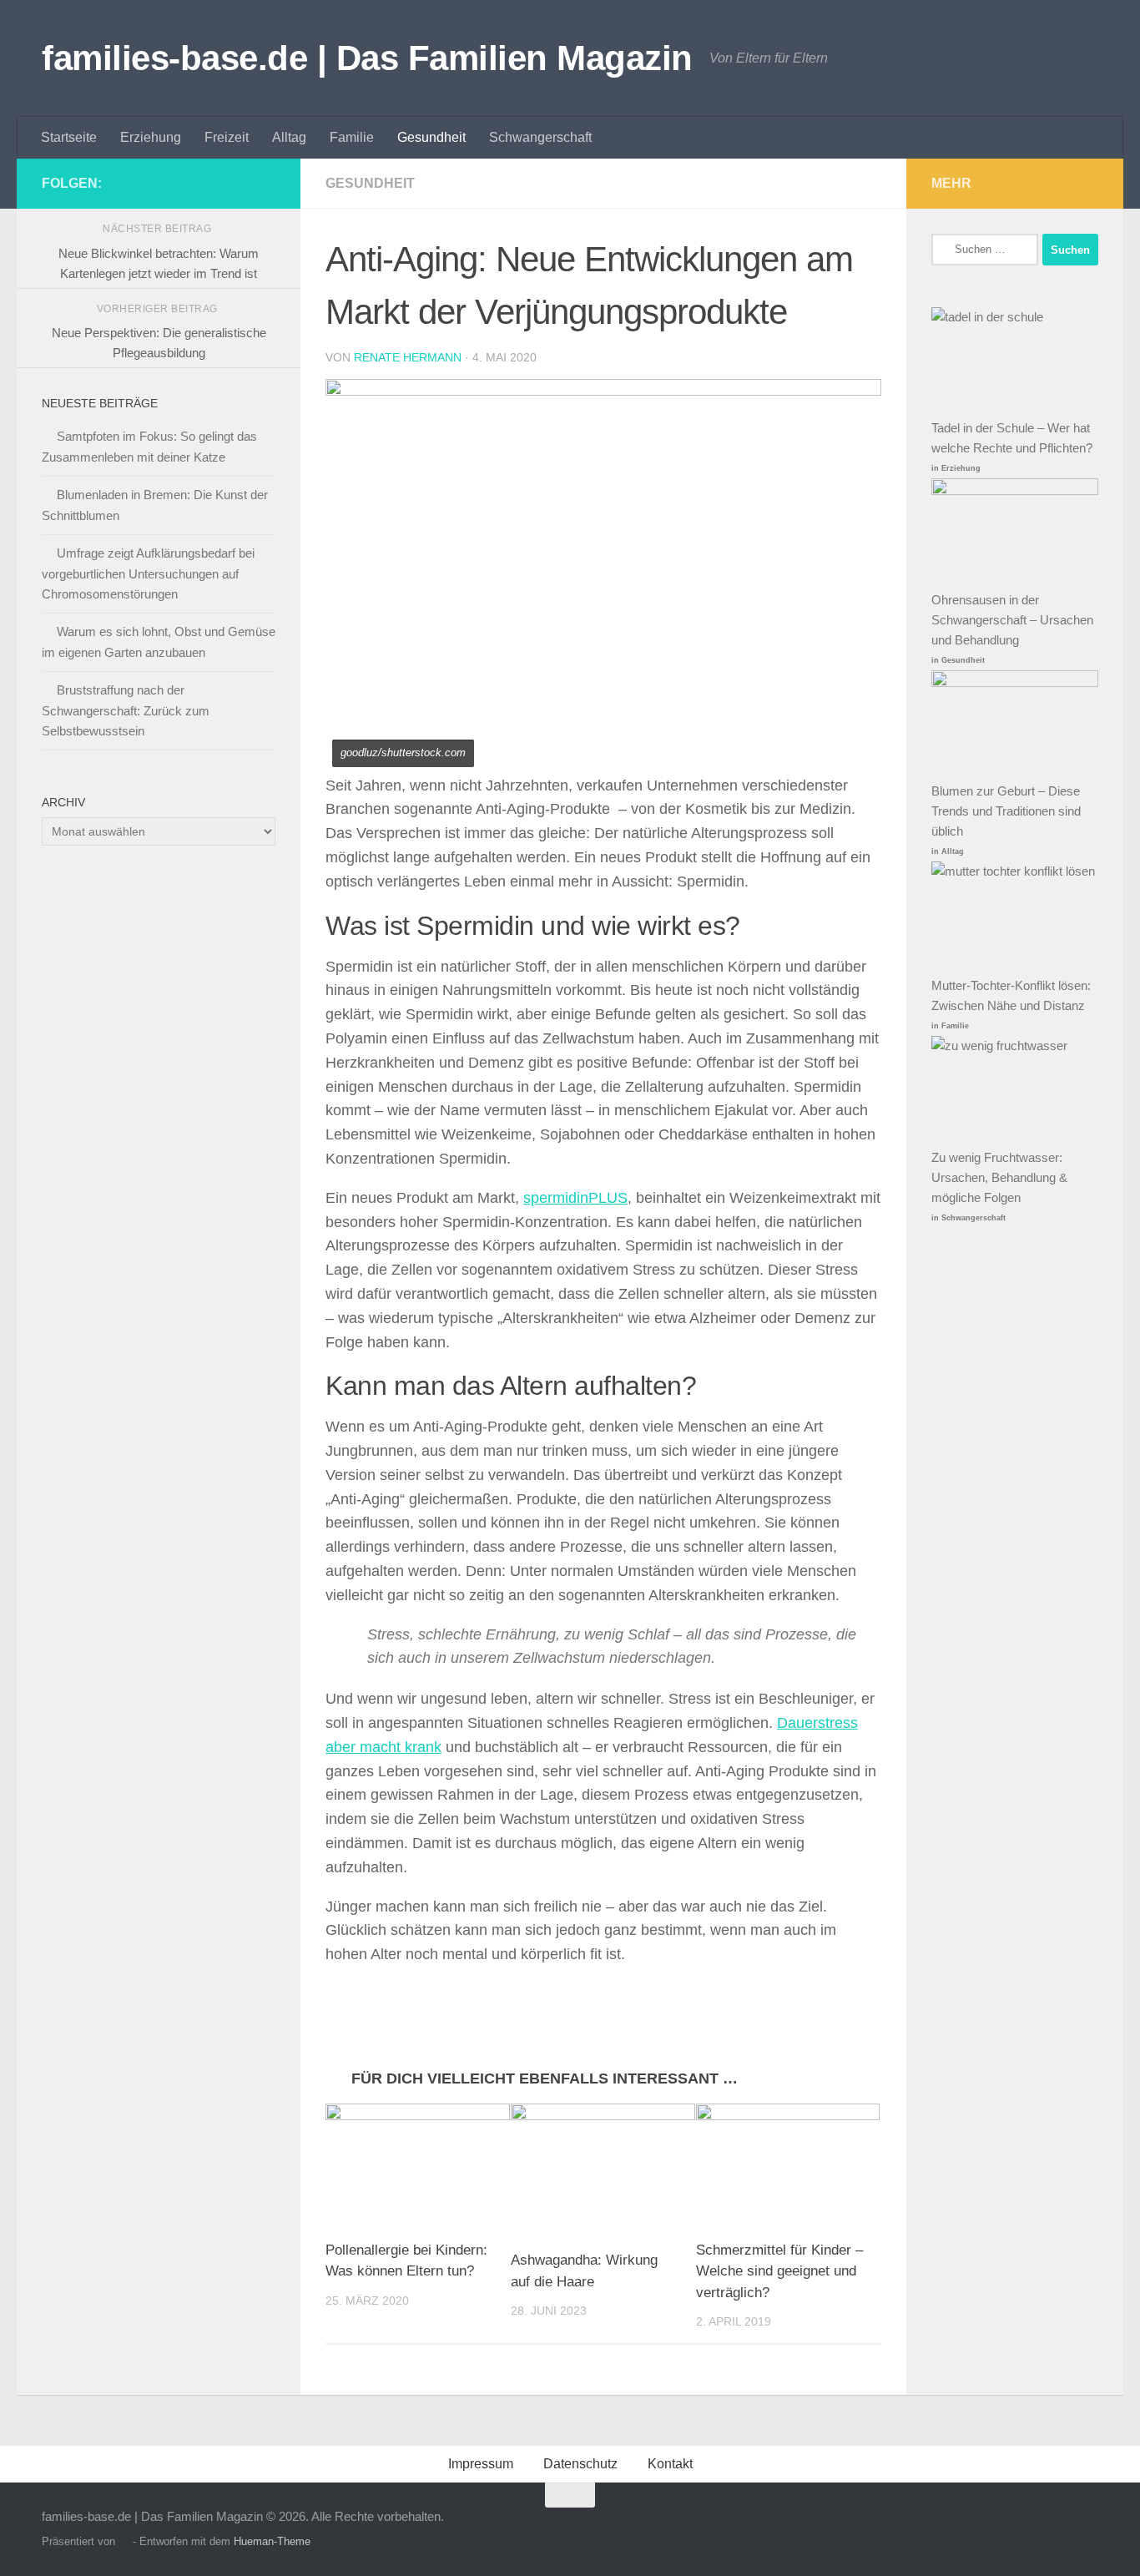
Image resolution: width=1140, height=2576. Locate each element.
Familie (352, 137)
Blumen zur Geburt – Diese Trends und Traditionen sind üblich (1006, 811)
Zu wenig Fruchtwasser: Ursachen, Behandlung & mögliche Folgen (999, 1177)
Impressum (481, 2464)
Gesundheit (431, 137)
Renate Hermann (408, 357)
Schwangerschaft (540, 137)
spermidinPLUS (575, 1198)
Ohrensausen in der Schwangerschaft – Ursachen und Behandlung (1012, 620)
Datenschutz (580, 2464)
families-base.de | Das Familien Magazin (367, 58)
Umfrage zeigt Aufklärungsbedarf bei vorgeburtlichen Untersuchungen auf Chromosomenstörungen (148, 573)
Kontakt (670, 2464)
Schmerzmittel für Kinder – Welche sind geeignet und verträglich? (779, 2271)
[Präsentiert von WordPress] (124, 2541)
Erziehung (151, 137)
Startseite (69, 137)
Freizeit (227, 137)
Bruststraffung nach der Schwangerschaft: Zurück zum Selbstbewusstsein (126, 710)
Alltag (289, 137)
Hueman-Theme (272, 2541)
